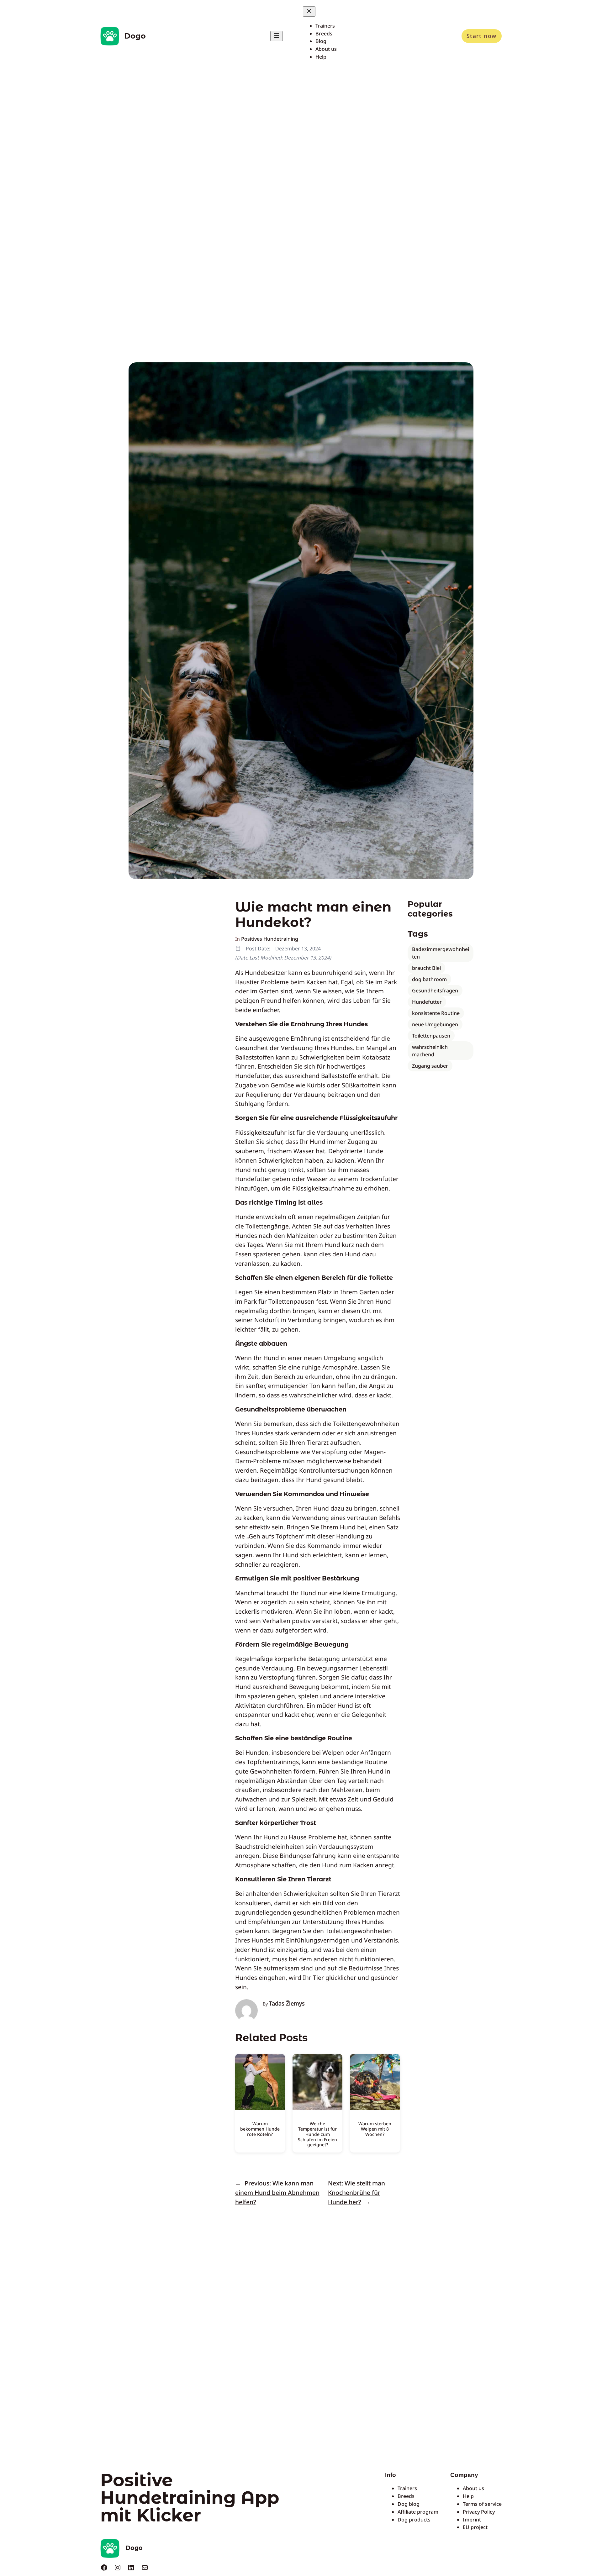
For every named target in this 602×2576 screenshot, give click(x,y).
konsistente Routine (436, 1013)
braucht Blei (426, 968)
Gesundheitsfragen (435, 991)
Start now (482, 36)
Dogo (135, 36)
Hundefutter (427, 1002)
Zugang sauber (430, 1066)
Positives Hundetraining (270, 939)
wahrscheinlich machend (430, 1051)
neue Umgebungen (435, 1024)
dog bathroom (429, 979)
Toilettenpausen (431, 1036)
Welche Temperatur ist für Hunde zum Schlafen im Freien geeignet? (317, 2134)
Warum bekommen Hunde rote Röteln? (260, 2129)
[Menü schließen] (309, 11)
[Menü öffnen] (277, 36)
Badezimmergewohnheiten (441, 953)
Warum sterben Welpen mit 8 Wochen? (375, 2129)
